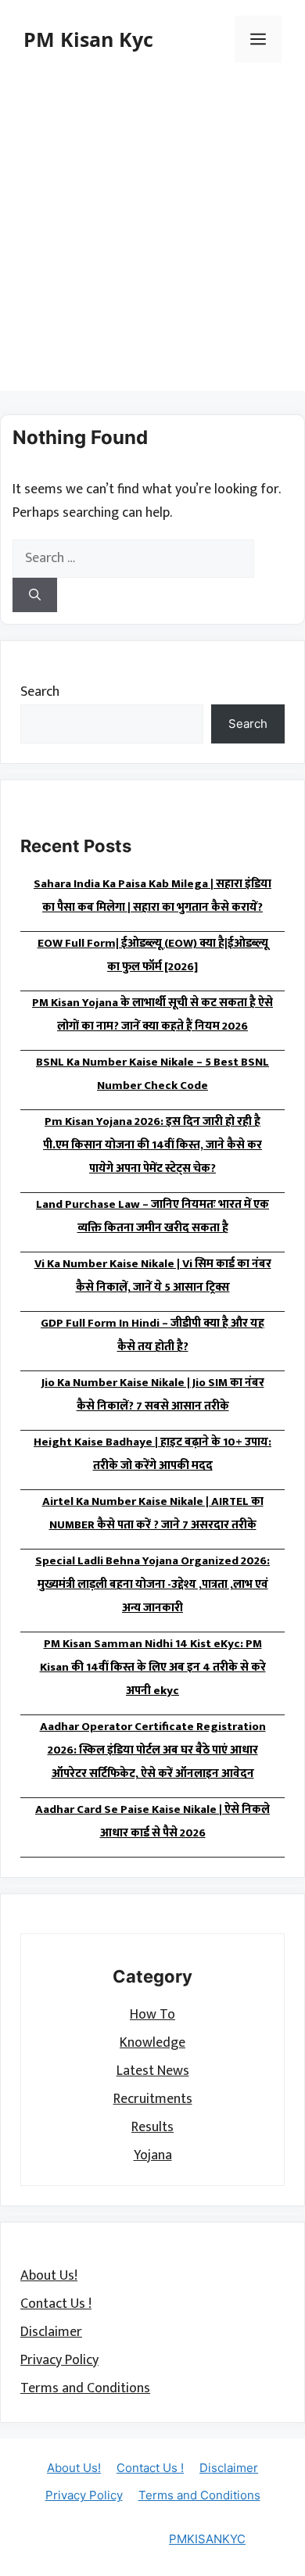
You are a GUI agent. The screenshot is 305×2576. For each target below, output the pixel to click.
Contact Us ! (56, 2304)
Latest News (153, 2071)
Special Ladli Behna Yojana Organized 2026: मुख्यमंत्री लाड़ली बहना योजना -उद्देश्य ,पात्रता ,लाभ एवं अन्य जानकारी (152, 1584)
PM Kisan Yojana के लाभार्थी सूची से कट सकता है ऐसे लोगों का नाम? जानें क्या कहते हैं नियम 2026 (152, 1014)
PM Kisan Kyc (88, 39)
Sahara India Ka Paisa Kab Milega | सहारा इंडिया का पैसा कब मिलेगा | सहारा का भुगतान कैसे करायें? (152, 896)
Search (40, 692)
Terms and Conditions (85, 2388)
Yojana (153, 2155)
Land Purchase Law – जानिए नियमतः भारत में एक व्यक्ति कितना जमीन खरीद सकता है (152, 1216)
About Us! (49, 2276)
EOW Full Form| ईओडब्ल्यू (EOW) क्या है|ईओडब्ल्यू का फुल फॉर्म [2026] (153, 955)
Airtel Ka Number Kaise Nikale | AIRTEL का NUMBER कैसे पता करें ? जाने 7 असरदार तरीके (153, 1513)
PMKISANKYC (207, 2539)
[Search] (35, 595)
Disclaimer (51, 2332)
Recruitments (153, 2099)
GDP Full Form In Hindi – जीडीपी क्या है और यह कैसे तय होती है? (152, 1335)
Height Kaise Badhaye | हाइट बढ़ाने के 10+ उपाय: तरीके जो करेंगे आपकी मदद (152, 1454)
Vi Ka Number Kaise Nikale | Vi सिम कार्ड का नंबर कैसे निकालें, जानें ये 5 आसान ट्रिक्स (153, 1275)
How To (152, 2015)
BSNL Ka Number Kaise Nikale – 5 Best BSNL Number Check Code (152, 1074)
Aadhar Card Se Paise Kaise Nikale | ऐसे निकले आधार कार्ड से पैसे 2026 (152, 1821)
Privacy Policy (59, 2360)
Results (152, 2127)
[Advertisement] (152, 238)
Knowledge (152, 2043)
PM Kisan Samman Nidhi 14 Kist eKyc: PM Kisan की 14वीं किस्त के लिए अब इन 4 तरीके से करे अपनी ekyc (153, 1667)
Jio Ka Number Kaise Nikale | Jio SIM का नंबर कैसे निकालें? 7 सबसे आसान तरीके (153, 1394)
